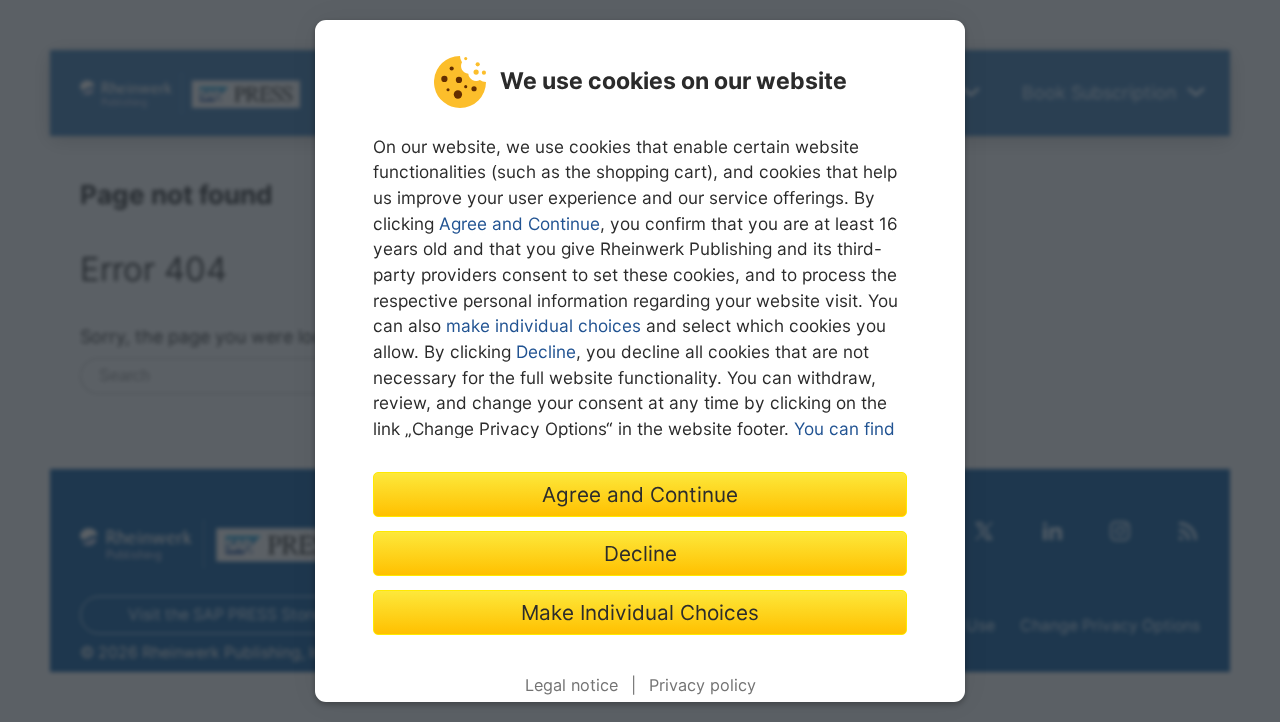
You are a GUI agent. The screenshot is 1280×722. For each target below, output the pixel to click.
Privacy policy (702, 685)
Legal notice (571, 685)
